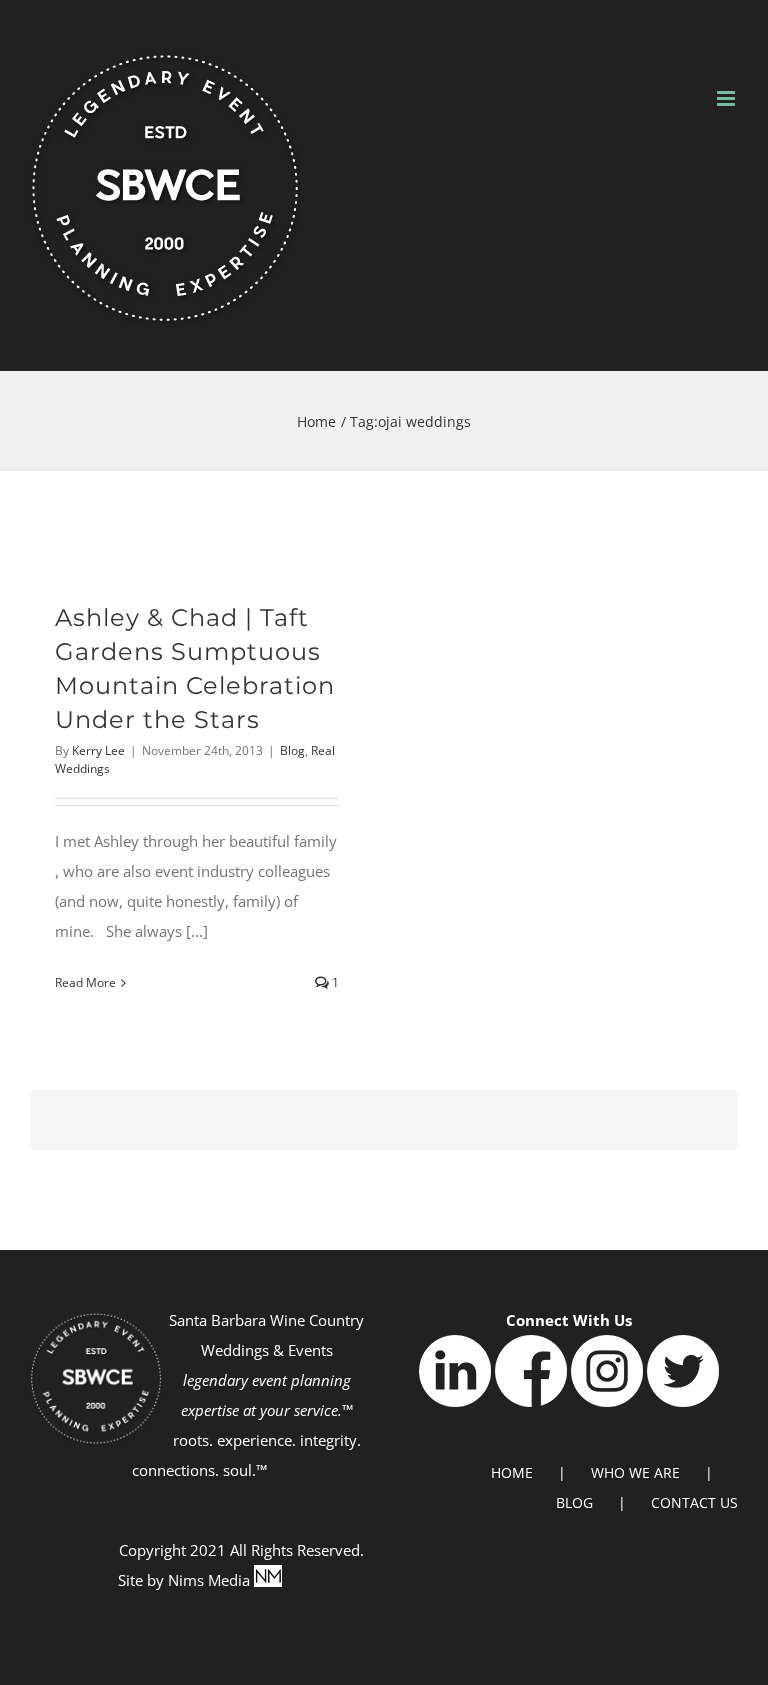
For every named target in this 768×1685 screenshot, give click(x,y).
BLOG (574, 1502)
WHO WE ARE (635, 1472)
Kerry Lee (98, 750)
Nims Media (211, 1580)
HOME (512, 1472)
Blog (292, 750)
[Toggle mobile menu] (727, 98)
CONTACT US (694, 1502)
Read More (85, 982)
